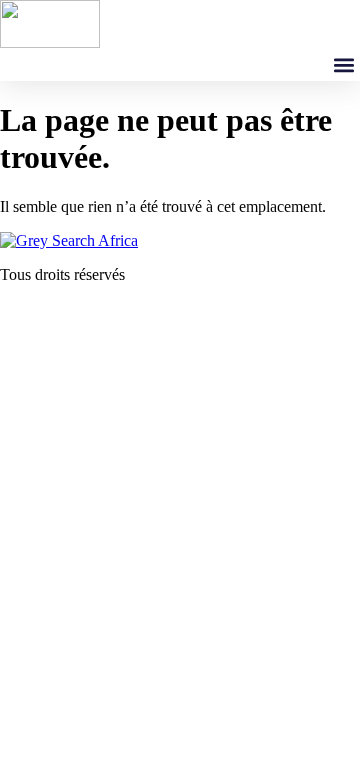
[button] (343, 64)
